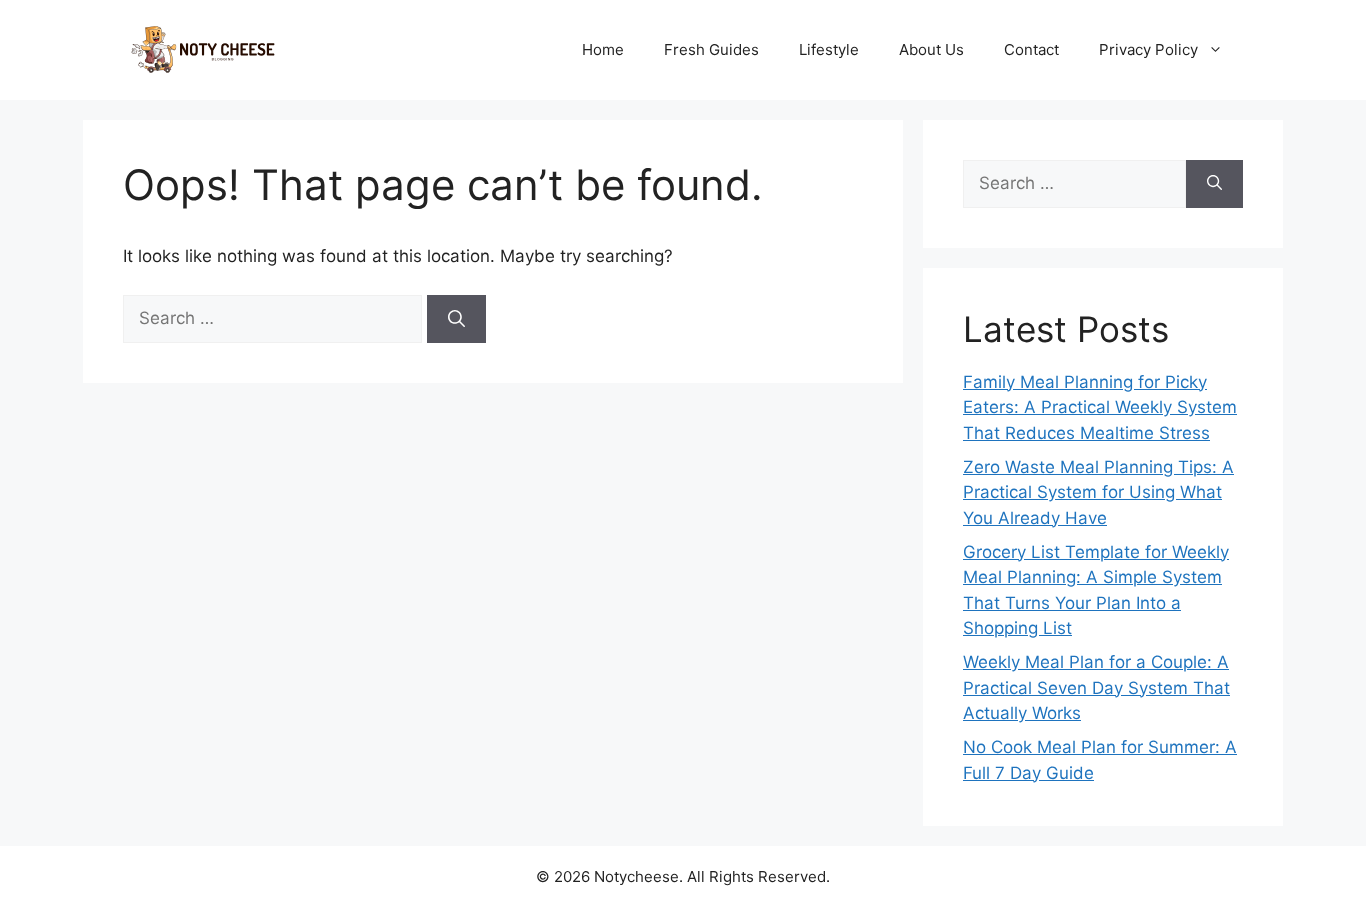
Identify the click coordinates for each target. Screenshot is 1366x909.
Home (603, 49)
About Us (931, 49)
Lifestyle (829, 49)
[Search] (456, 319)
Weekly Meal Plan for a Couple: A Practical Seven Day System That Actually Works (1096, 687)
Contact (1031, 49)
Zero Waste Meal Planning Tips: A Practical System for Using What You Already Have (1098, 492)
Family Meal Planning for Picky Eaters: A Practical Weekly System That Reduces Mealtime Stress (1100, 407)
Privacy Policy (1148, 49)
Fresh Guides (711, 49)
